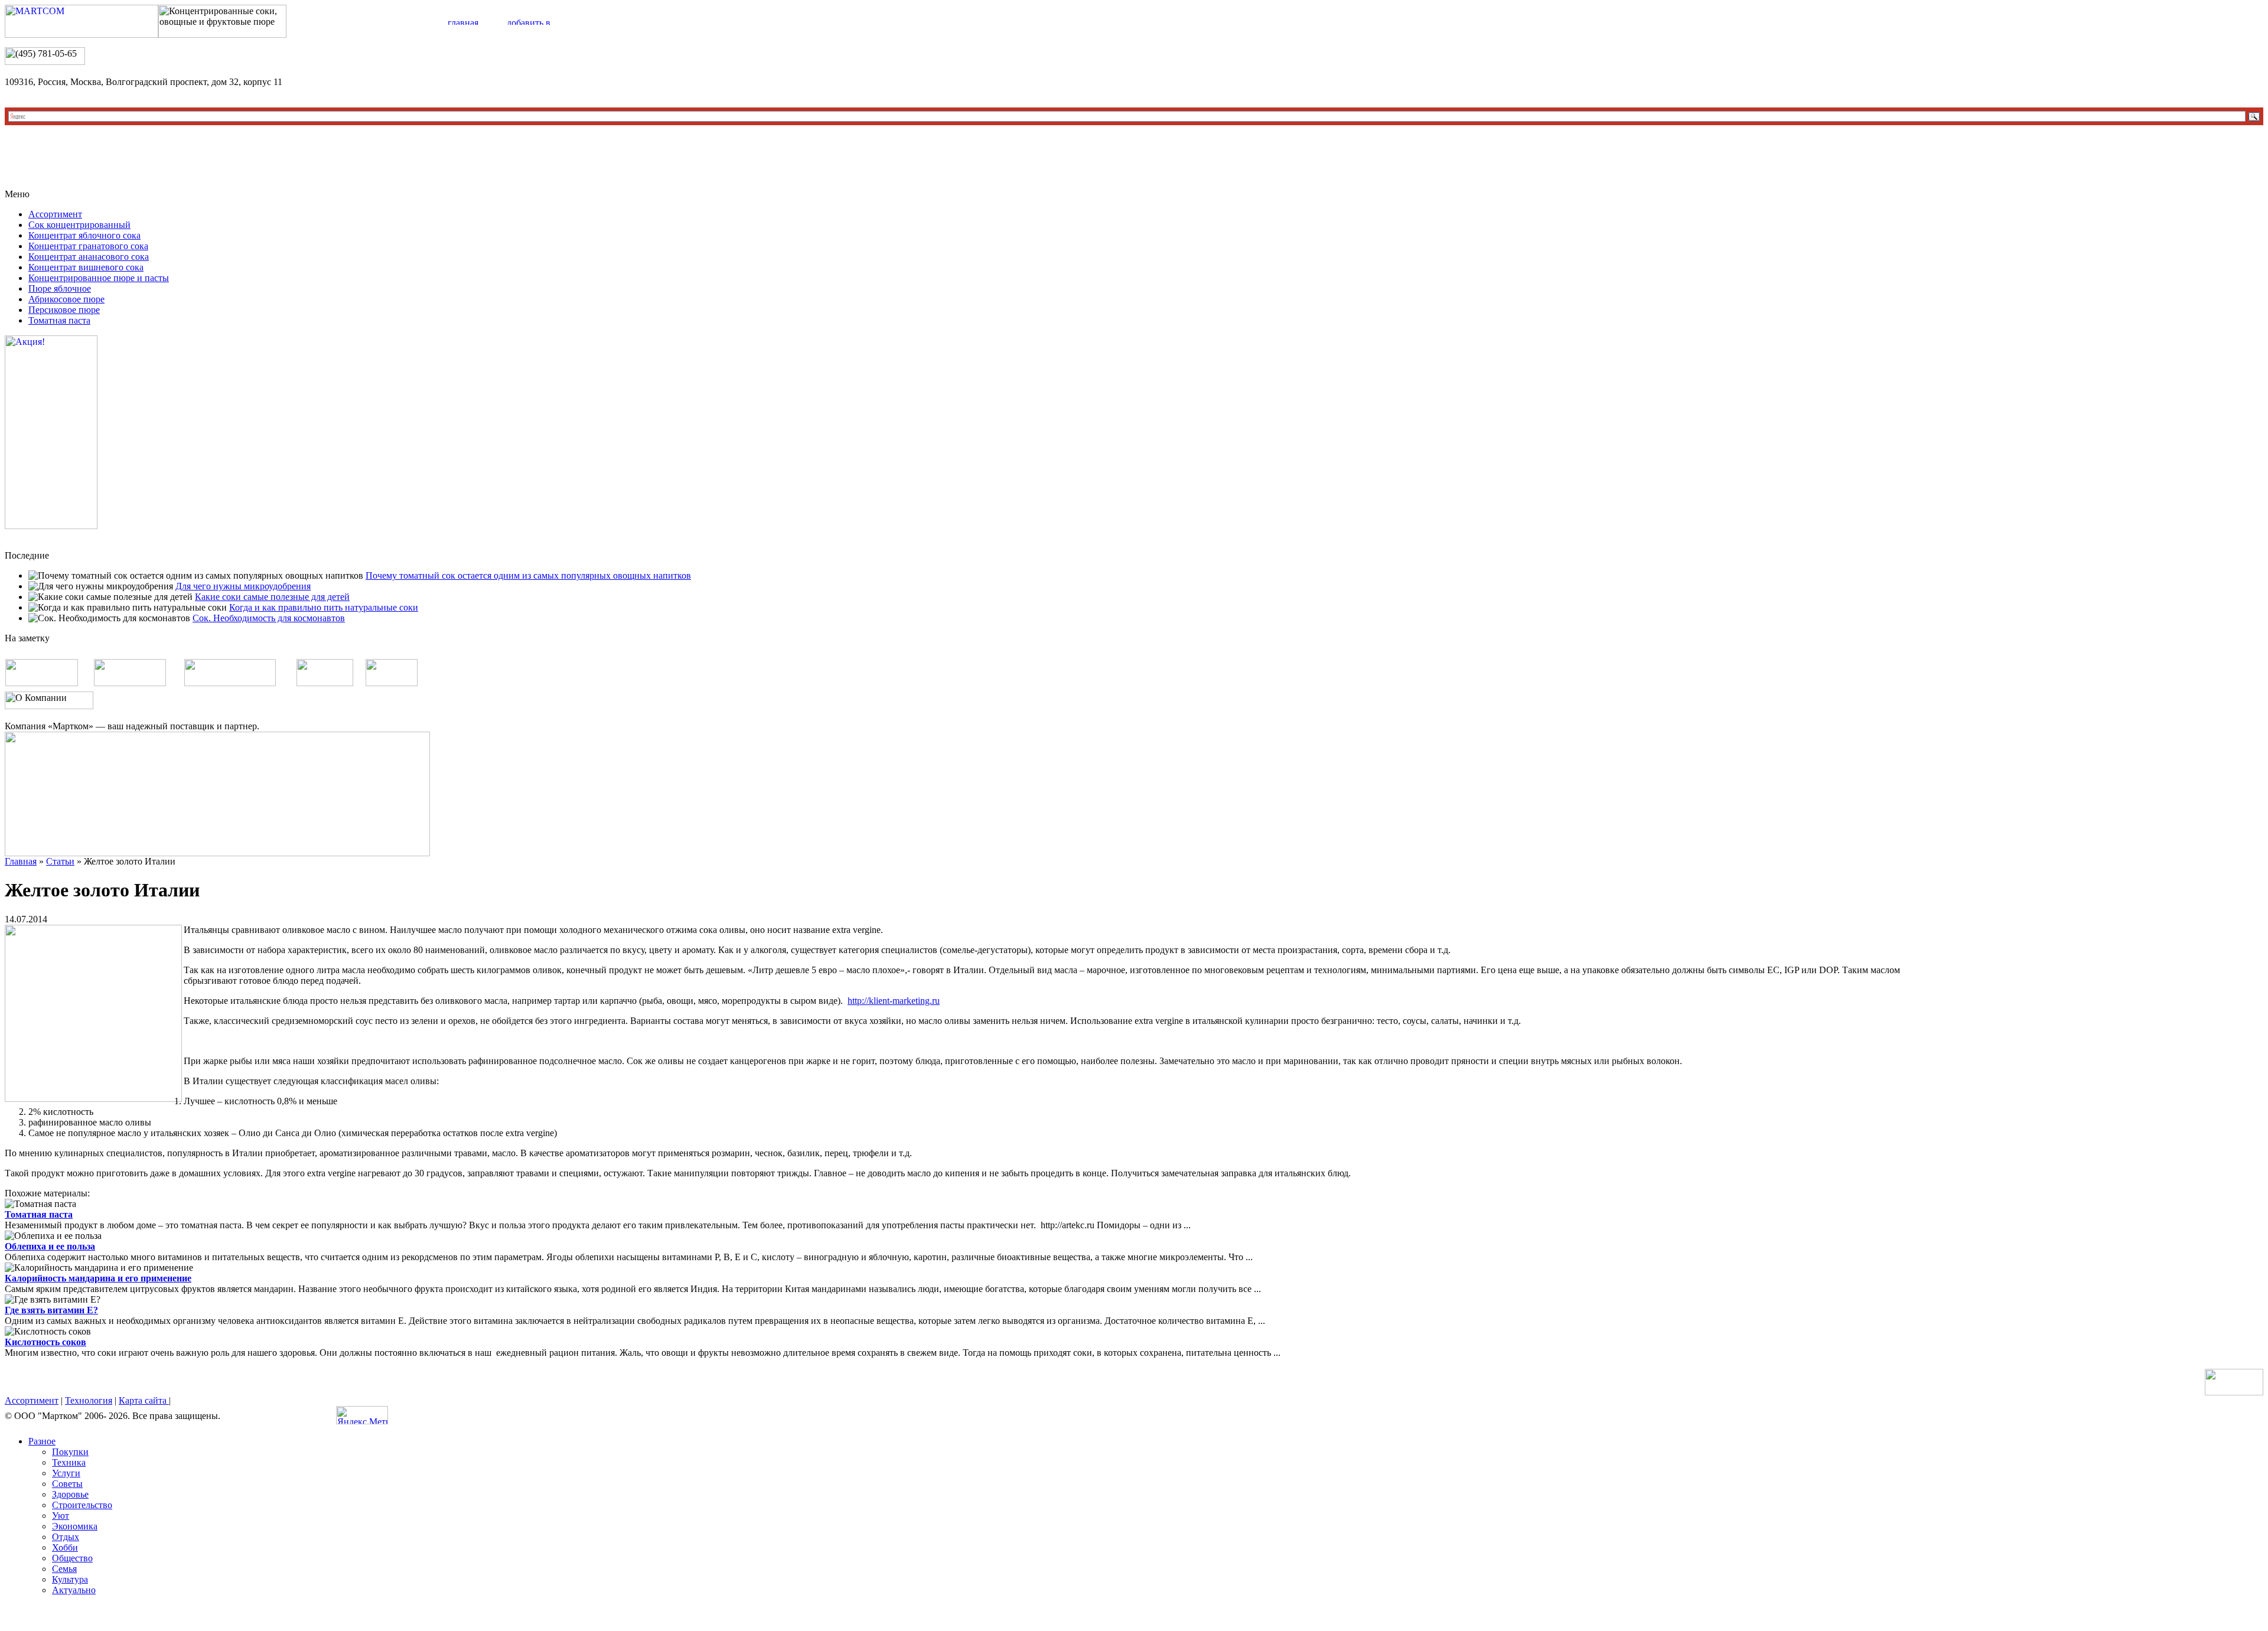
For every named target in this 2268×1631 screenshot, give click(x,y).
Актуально (74, 1590)
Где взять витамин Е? (51, 1310)
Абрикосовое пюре (66, 299)
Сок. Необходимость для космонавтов (269, 618)
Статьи (60, 861)
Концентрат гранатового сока (88, 246)
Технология (89, 1400)
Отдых (66, 1537)
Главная (21, 861)
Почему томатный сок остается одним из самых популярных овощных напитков (528, 575)
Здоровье (70, 1494)
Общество (72, 1558)
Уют (61, 1516)
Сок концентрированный (79, 225)
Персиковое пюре (64, 310)
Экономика (75, 1526)
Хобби (65, 1547)
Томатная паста (59, 320)
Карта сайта (144, 1400)
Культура (70, 1579)
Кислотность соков (45, 1342)
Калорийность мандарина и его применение (98, 1278)
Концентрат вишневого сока (86, 267)
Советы (67, 1484)
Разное (42, 1441)
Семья (64, 1569)
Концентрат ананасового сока (89, 257)
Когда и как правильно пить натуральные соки (324, 607)
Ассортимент (55, 214)
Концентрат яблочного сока (84, 235)
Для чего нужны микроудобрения (243, 586)
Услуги (66, 1473)
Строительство (82, 1505)
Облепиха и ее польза (50, 1246)
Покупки (70, 1452)
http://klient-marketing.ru (894, 1001)
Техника (69, 1462)
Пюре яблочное (60, 288)
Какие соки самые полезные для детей (272, 597)
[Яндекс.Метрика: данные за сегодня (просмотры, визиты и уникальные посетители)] (362, 1415)
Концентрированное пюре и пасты (99, 278)
